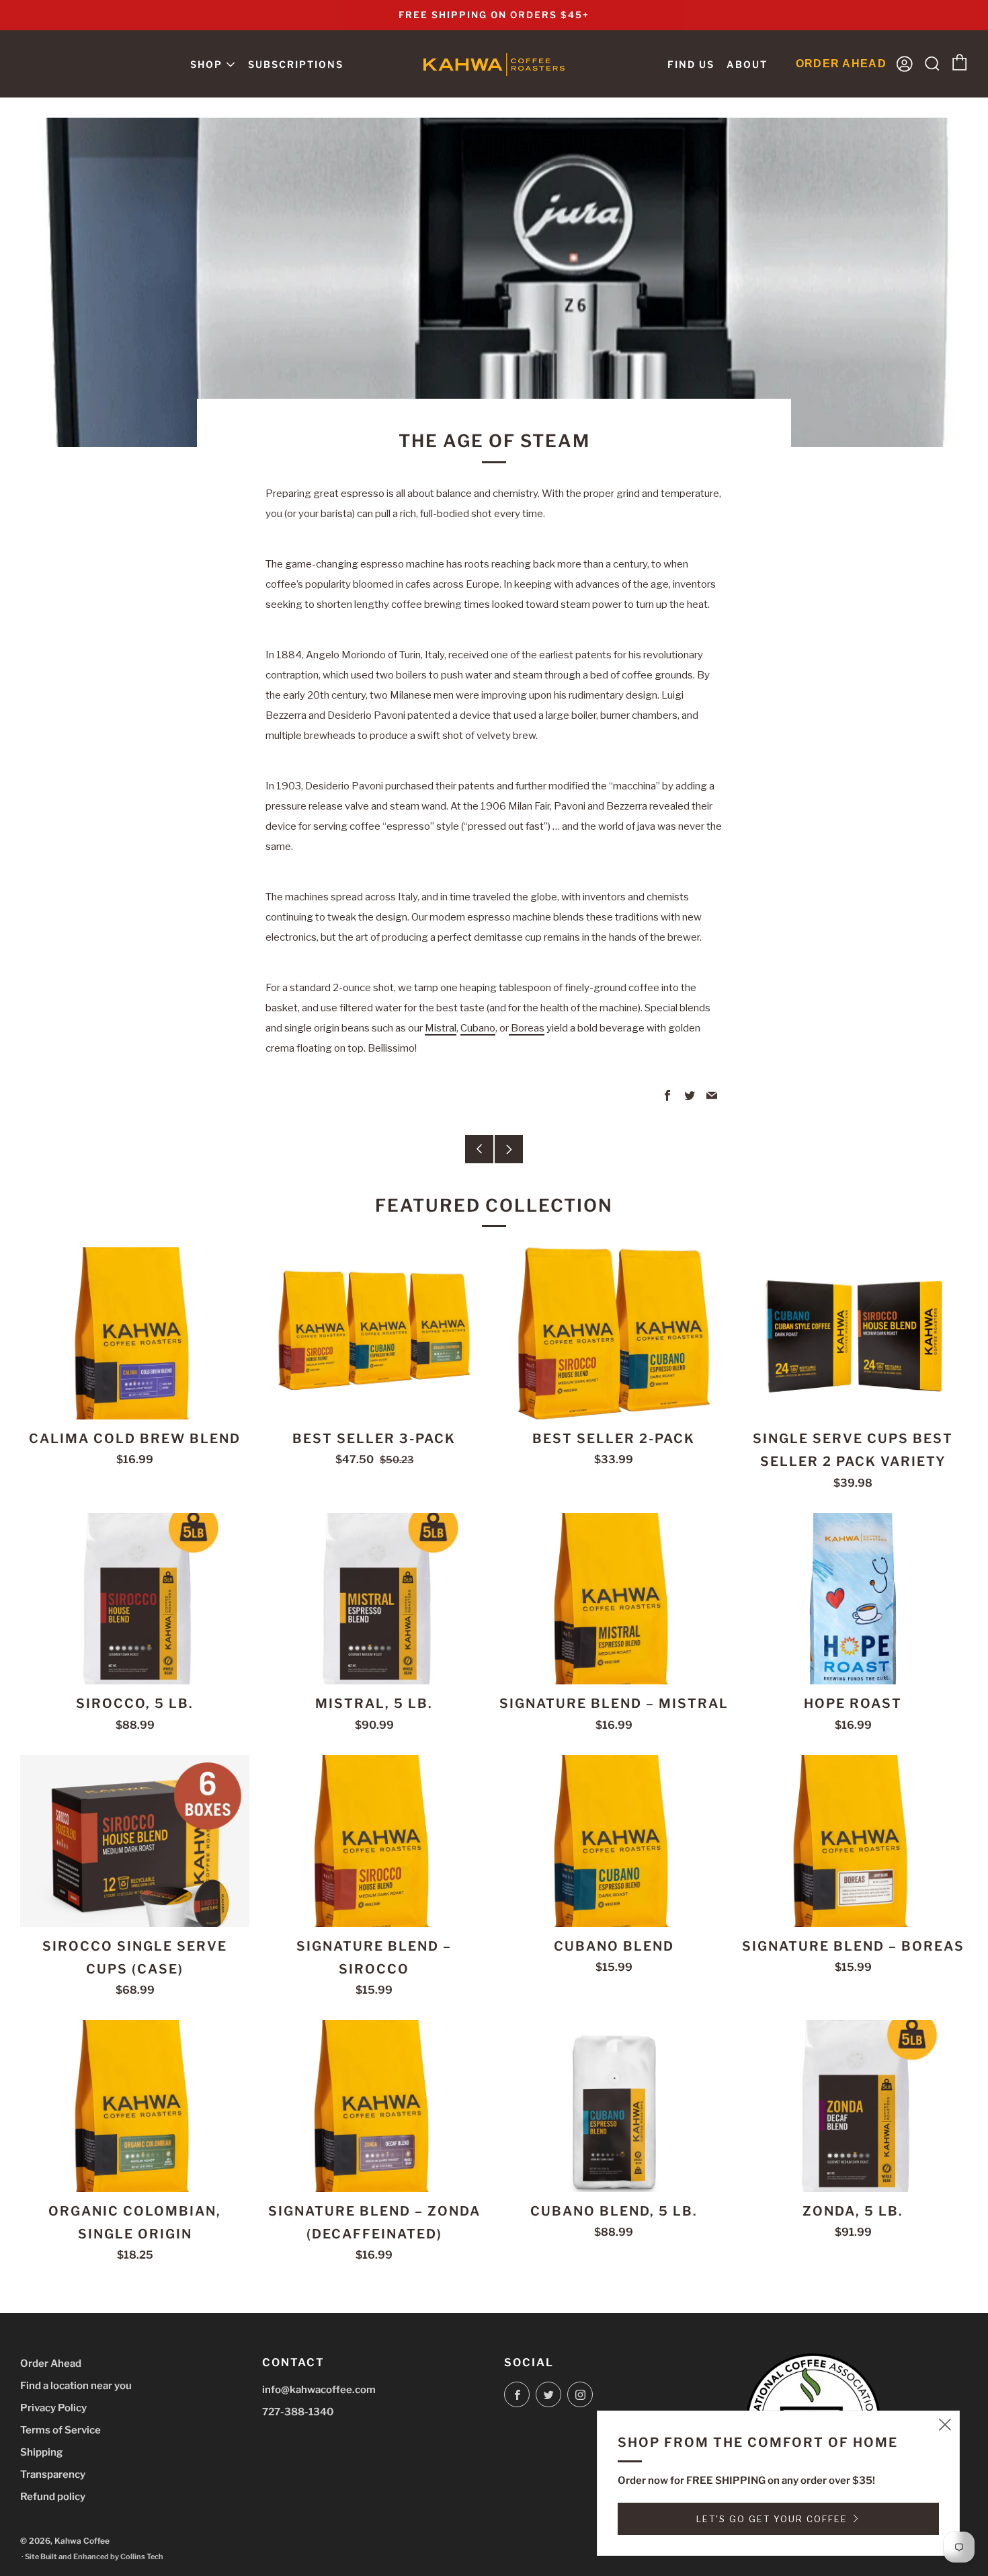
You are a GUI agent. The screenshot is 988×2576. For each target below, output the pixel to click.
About (747, 64)
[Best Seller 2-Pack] (614, 1333)
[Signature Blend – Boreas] (853, 1841)
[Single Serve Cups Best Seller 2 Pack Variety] (853, 1333)
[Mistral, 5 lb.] (374, 1599)
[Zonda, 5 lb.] (853, 2106)
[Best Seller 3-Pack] (374, 1333)
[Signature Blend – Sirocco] (374, 1841)
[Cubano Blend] (614, 1841)
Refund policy (53, 2497)
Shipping (41, 2452)
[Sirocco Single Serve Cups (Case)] (135, 1841)
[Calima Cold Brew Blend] (135, 1333)
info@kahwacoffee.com (319, 2390)
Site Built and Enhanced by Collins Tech (94, 2557)
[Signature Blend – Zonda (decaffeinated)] (374, 2106)
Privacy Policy (53, 2408)
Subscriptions (296, 64)
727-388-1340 (298, 2412)
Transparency (53, 2474)
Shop (206, 64)
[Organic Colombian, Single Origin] (135, 2106)
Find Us (691, 64)
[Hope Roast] (853, 1599)
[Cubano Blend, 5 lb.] (614, 2106)
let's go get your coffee (772, 2519)
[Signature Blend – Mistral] (614, 1599)
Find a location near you (76, 2386)
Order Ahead (51, 2364)
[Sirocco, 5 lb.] (135, 1599)
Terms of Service (60, 2430)
